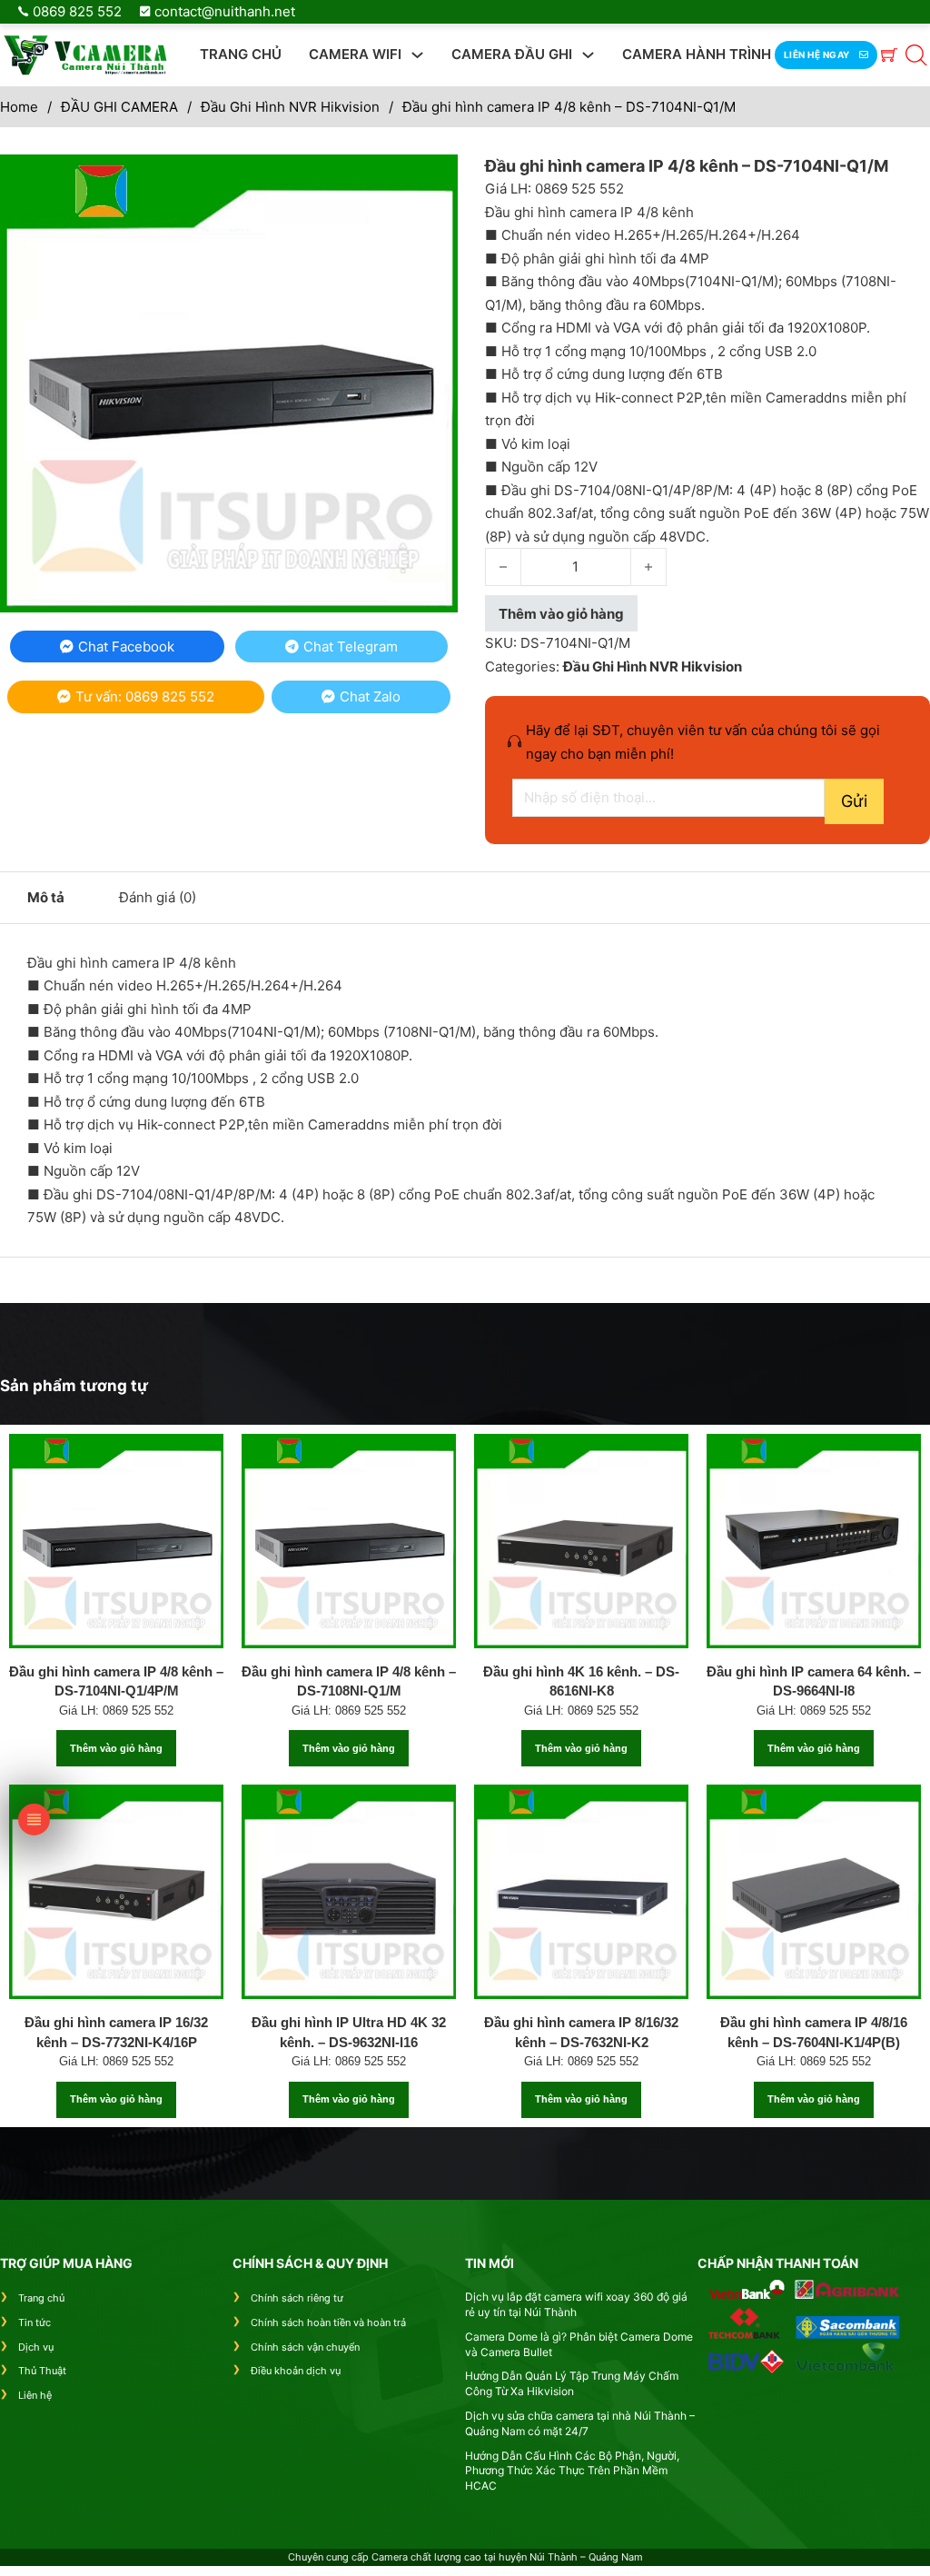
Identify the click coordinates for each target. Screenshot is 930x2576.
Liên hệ (35, 2395)
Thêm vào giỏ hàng (116, 1748)
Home (19, 107)
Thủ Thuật (42, 2371)
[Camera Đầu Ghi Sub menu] (588, 55)
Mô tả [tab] (46, 897)
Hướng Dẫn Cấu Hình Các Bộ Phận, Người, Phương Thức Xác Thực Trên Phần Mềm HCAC (572, 2471)
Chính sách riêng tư (297, 2298)
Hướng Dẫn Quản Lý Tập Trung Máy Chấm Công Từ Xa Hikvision (572, 2383)
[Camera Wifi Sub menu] (417, 55)
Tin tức (35, 2322)
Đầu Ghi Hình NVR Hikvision (290, 107)
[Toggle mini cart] (889, 55)
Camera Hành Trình (697, 54)
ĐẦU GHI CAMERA (119, 107)
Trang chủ (241, 54)
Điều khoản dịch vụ (296, 2371)
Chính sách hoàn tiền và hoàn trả (328, 2322)
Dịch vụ (36, 2347)
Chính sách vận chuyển (305, 2347)
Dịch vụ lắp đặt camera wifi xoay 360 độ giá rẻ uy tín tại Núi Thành (576, 2304)
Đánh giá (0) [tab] (158, 897)
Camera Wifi (355, 54)
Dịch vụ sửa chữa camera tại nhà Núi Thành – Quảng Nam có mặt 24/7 (580, 2423)
